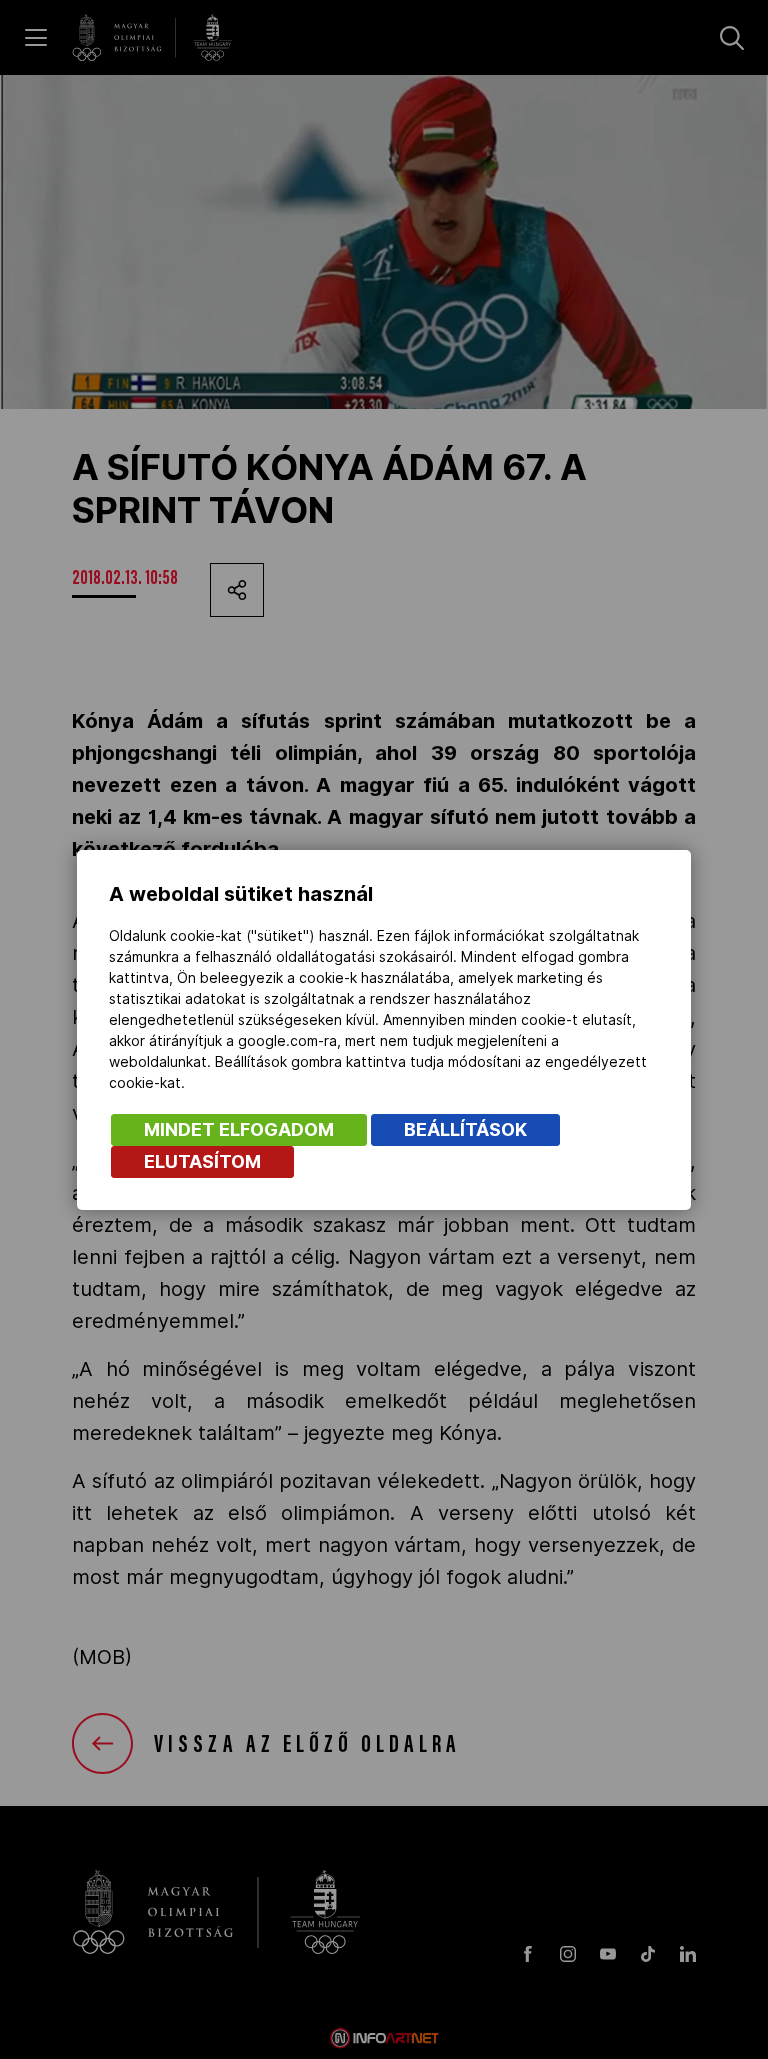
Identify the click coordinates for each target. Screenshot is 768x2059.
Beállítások (465, 1129)
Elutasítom (202, 1161)
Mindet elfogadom (239, 1129)
